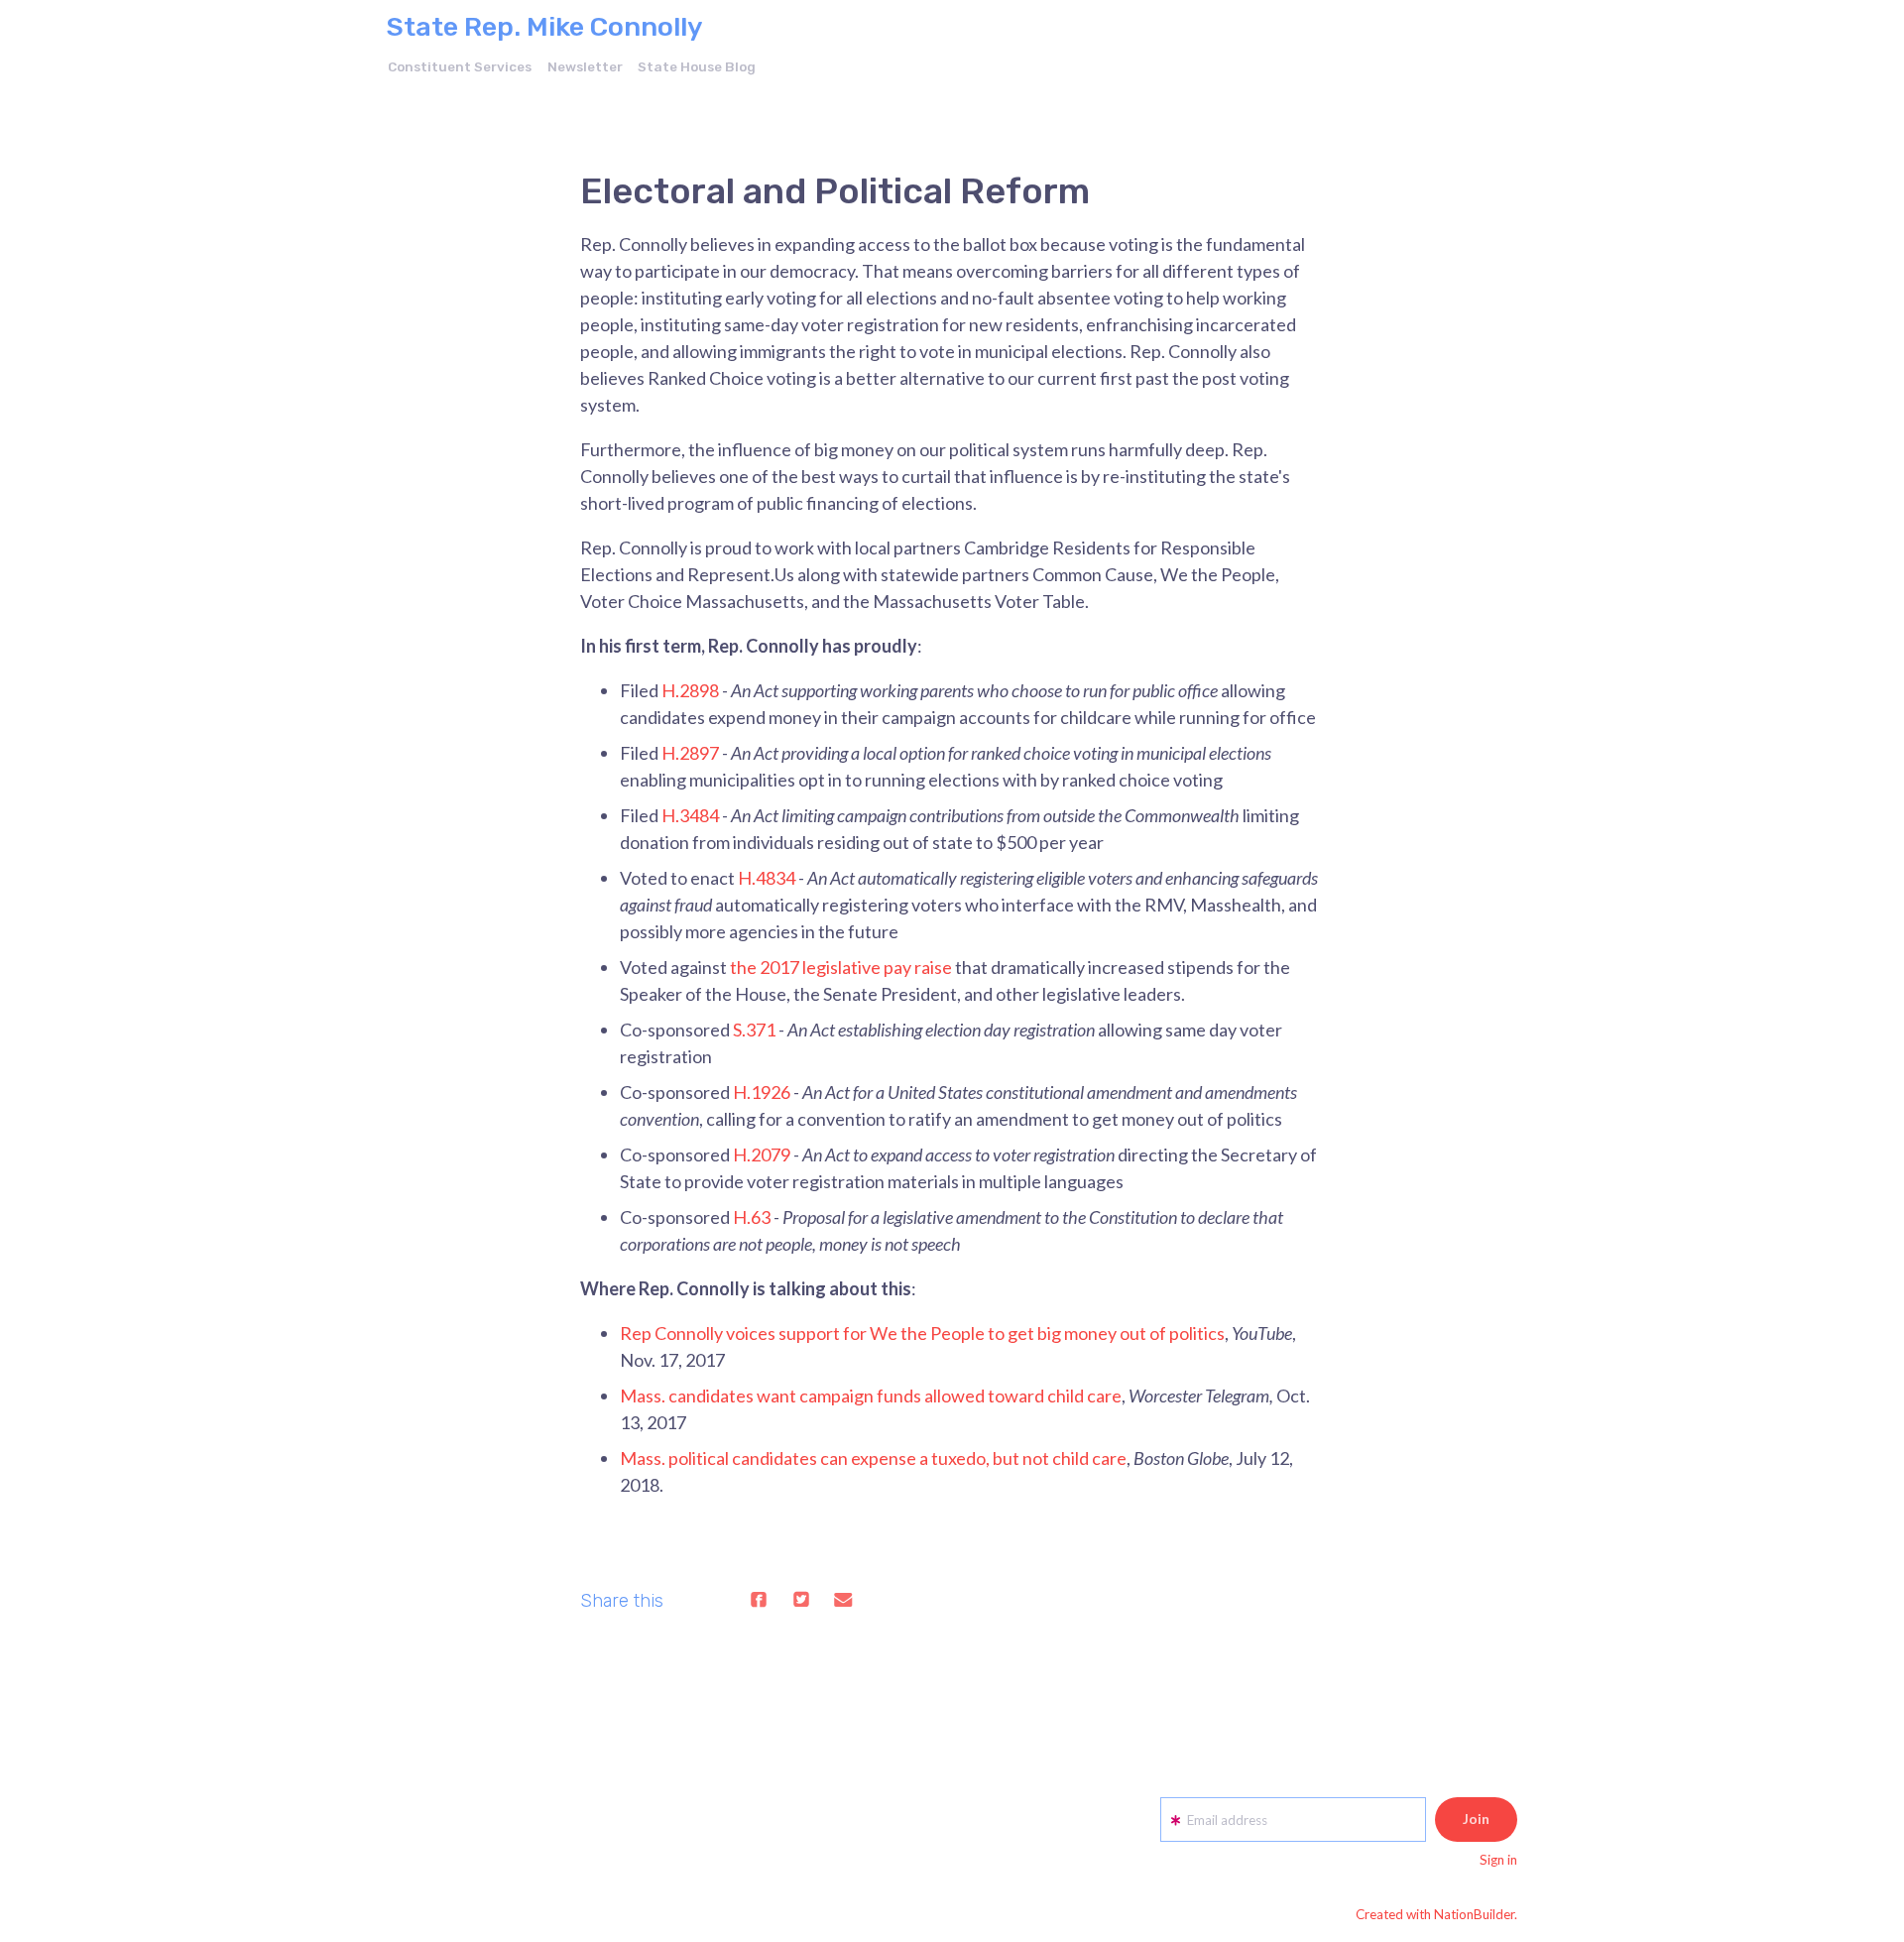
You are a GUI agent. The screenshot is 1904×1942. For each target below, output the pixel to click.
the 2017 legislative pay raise (841, 967)
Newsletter (585, 66)
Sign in (1498, 1860)
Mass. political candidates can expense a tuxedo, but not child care (873, 1458)
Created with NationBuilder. (1436, 1914)
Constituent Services (460, 66)
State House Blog (697, 66)
